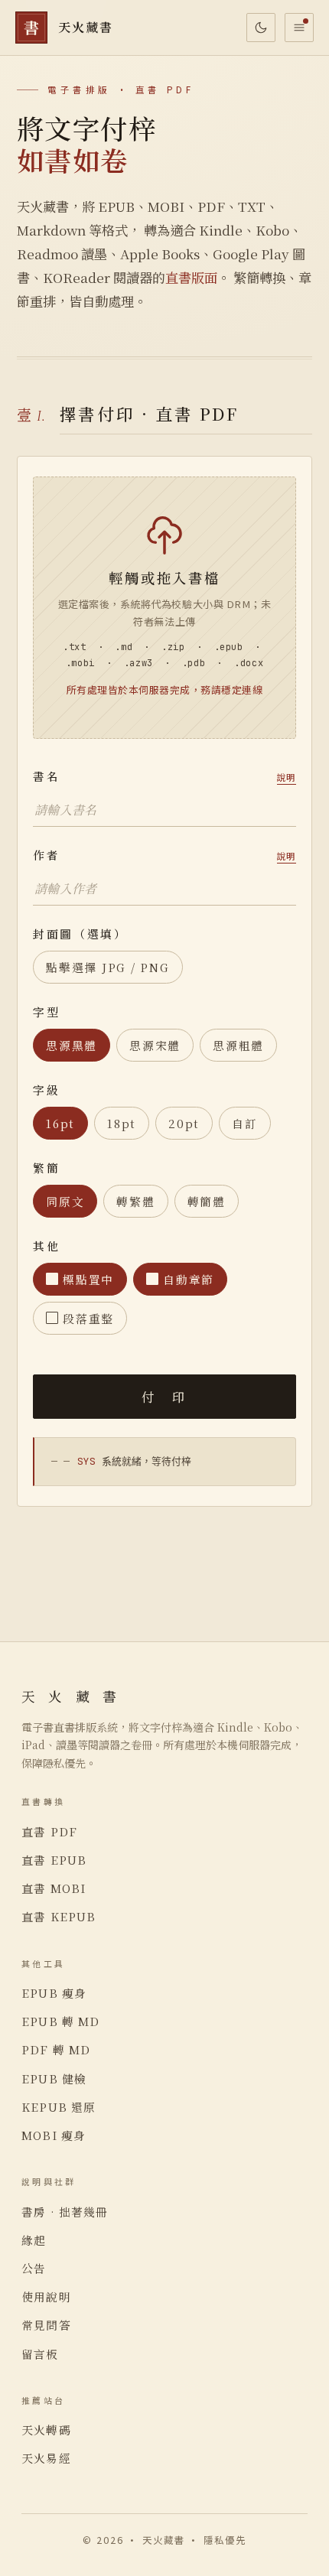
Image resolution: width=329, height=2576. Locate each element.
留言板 (40, 2354)
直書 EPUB (54, 1860)
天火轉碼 (46, 2430)
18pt (122, 1123)
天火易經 (46, 2458)
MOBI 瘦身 (54, 2135)
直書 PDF (49, 1831)
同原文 (65, 1201)
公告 (34, 2268)
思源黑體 (72, 1045)
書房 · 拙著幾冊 (65, 2212)
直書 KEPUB (59, 1916)
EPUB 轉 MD (61, 2021)
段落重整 (88, 1318)
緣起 (34, 2240)
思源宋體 (155, 1045)
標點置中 (88, 1279)
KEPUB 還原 (59, 2107)
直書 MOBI (54, 1888)
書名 (164, 776)
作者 (164, 855)
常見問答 (46, 2325)
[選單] (299, 28)
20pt (184, 1123)
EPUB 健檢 (54, 2078)
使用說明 (46, 2296)
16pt (60, 1123)
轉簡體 (207, 1201)
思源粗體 (238, 1045)
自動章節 (189, 1279)
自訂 (245, 1123)
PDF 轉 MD (56, 2049)
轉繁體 (135, 1201)
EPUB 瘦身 (54, 1993)
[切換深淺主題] (261, 28)
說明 (287, 777)
